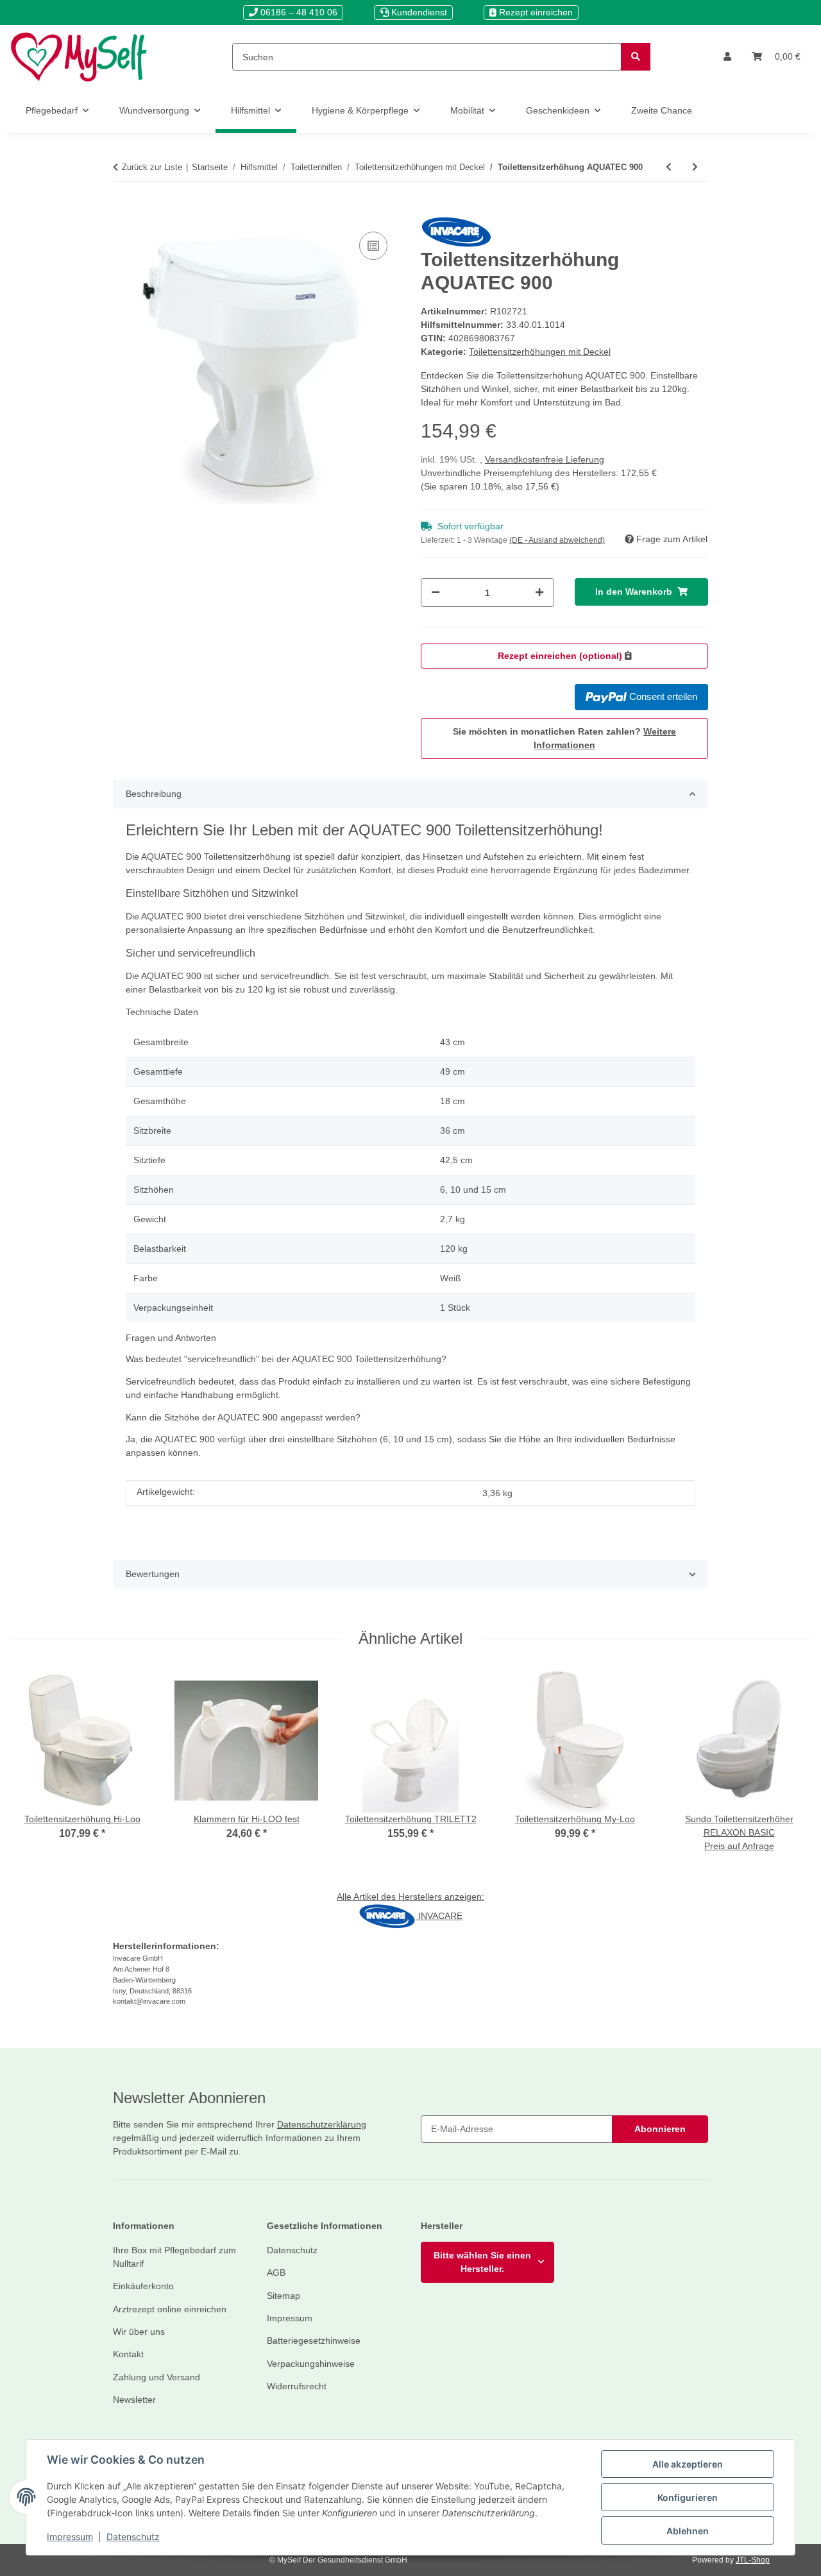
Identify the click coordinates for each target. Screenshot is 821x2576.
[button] (727, 57)
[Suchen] (636, 57)
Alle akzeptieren (688, 2464)
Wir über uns (139, 2332)
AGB (276, 2273)
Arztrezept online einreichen (170, 2309)
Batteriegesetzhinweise (314, 2341)
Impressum (70, 2537)
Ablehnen (688, 2531)
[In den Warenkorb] (123, 209)
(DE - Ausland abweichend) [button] (557, 540)
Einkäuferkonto (143, 2286)
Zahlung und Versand (157, 2377)
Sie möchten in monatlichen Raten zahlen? (564, 738)
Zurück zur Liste (152, 167)
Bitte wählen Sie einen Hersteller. (482, 2262)
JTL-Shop (753, 2560)
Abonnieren (660, 2129)
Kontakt (128, 2354)
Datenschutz (133, 2537)
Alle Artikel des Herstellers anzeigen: (410, 1897)
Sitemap (284, 2296)
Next (790, 1769)
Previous (32, 1769)
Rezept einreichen (535, 12)
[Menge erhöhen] (539, 593)
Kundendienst (418, 12)
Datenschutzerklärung (322, 2124)
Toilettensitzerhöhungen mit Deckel (540, 352)
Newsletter (134, 2400)
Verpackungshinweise (311, 2364)
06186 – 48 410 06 (298, 12)
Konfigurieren (688, 2497)
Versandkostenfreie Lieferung (545, 459)
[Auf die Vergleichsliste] (373, 246)
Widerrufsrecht (297, 2386)
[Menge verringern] (436, 593)
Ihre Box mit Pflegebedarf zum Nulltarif (174, 2257)
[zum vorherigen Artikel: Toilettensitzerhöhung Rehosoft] (669, 167)
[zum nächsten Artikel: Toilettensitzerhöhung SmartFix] (695, 167)
